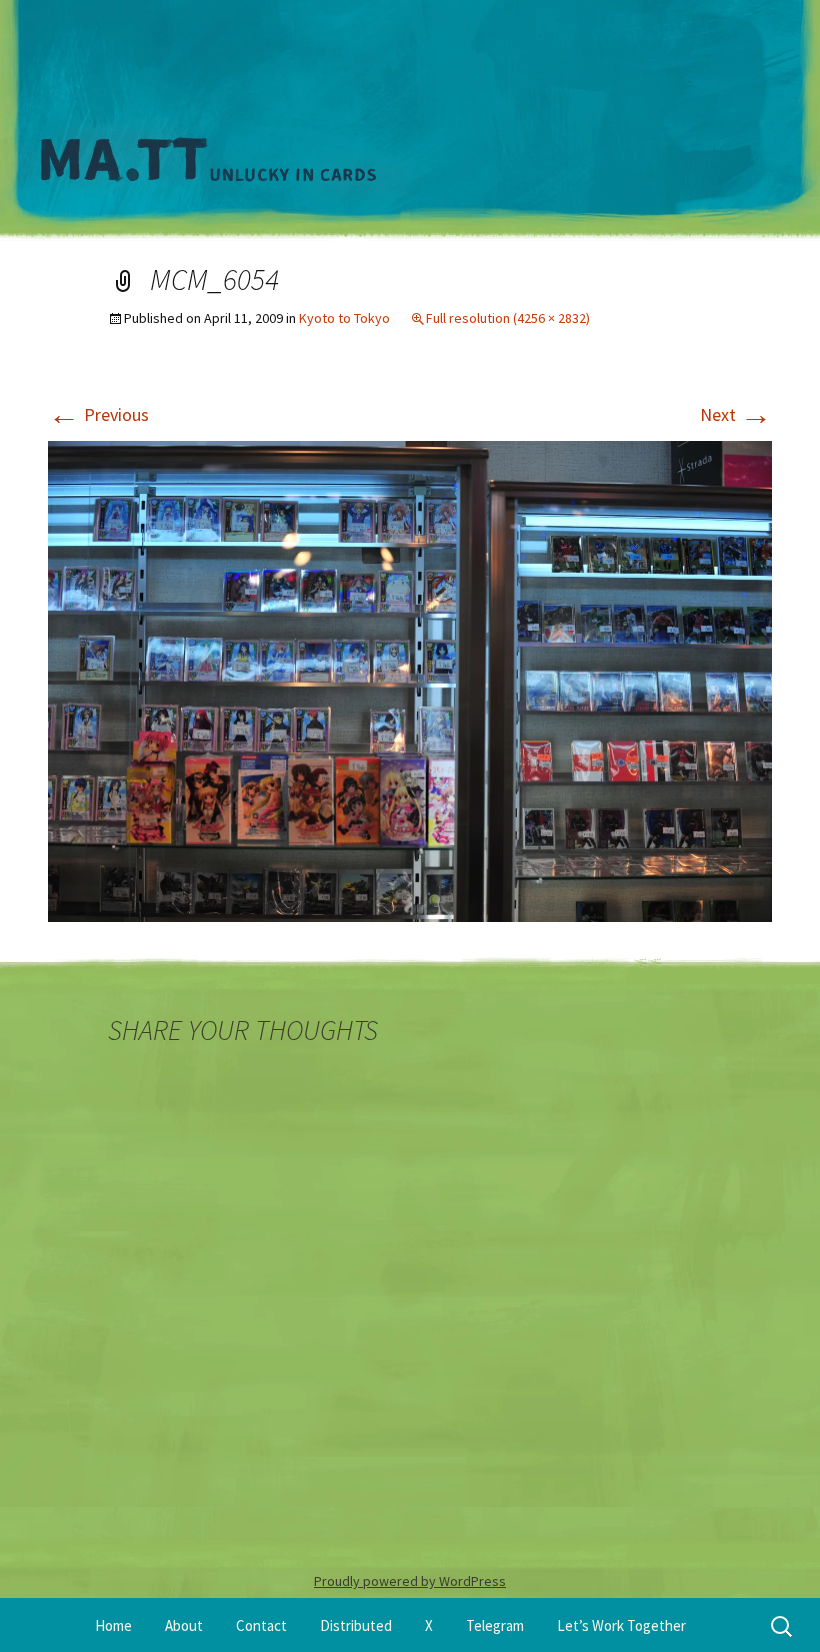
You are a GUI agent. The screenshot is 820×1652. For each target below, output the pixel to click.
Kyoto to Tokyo (344, 318)
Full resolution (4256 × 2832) (508, 318)
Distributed (356, 1625)
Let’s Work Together (621, 1625)
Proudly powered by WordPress (410, 1581)
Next (736, 414)
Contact (261, 1625)
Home (113, 1625)
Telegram (495, 1625)
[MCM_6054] (410, 679)
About (184, 1625)
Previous (98, 414)
